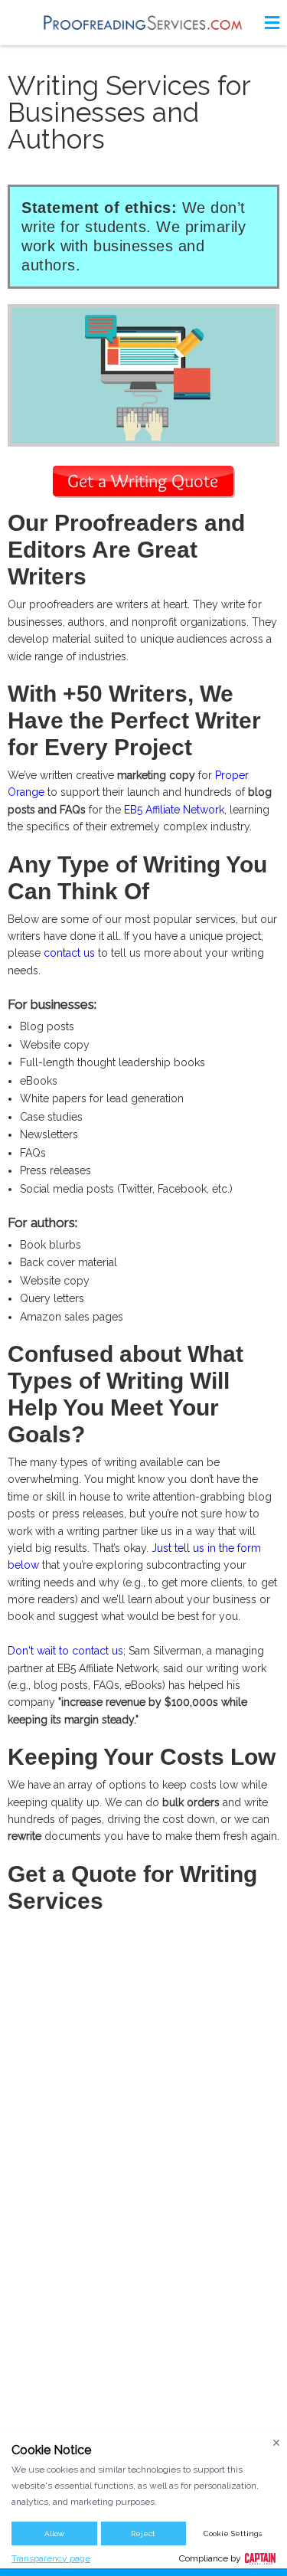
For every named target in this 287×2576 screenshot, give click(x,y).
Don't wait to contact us (65, 1651)
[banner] (144, 23)
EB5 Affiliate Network (174, 810)
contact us (69, 953)
